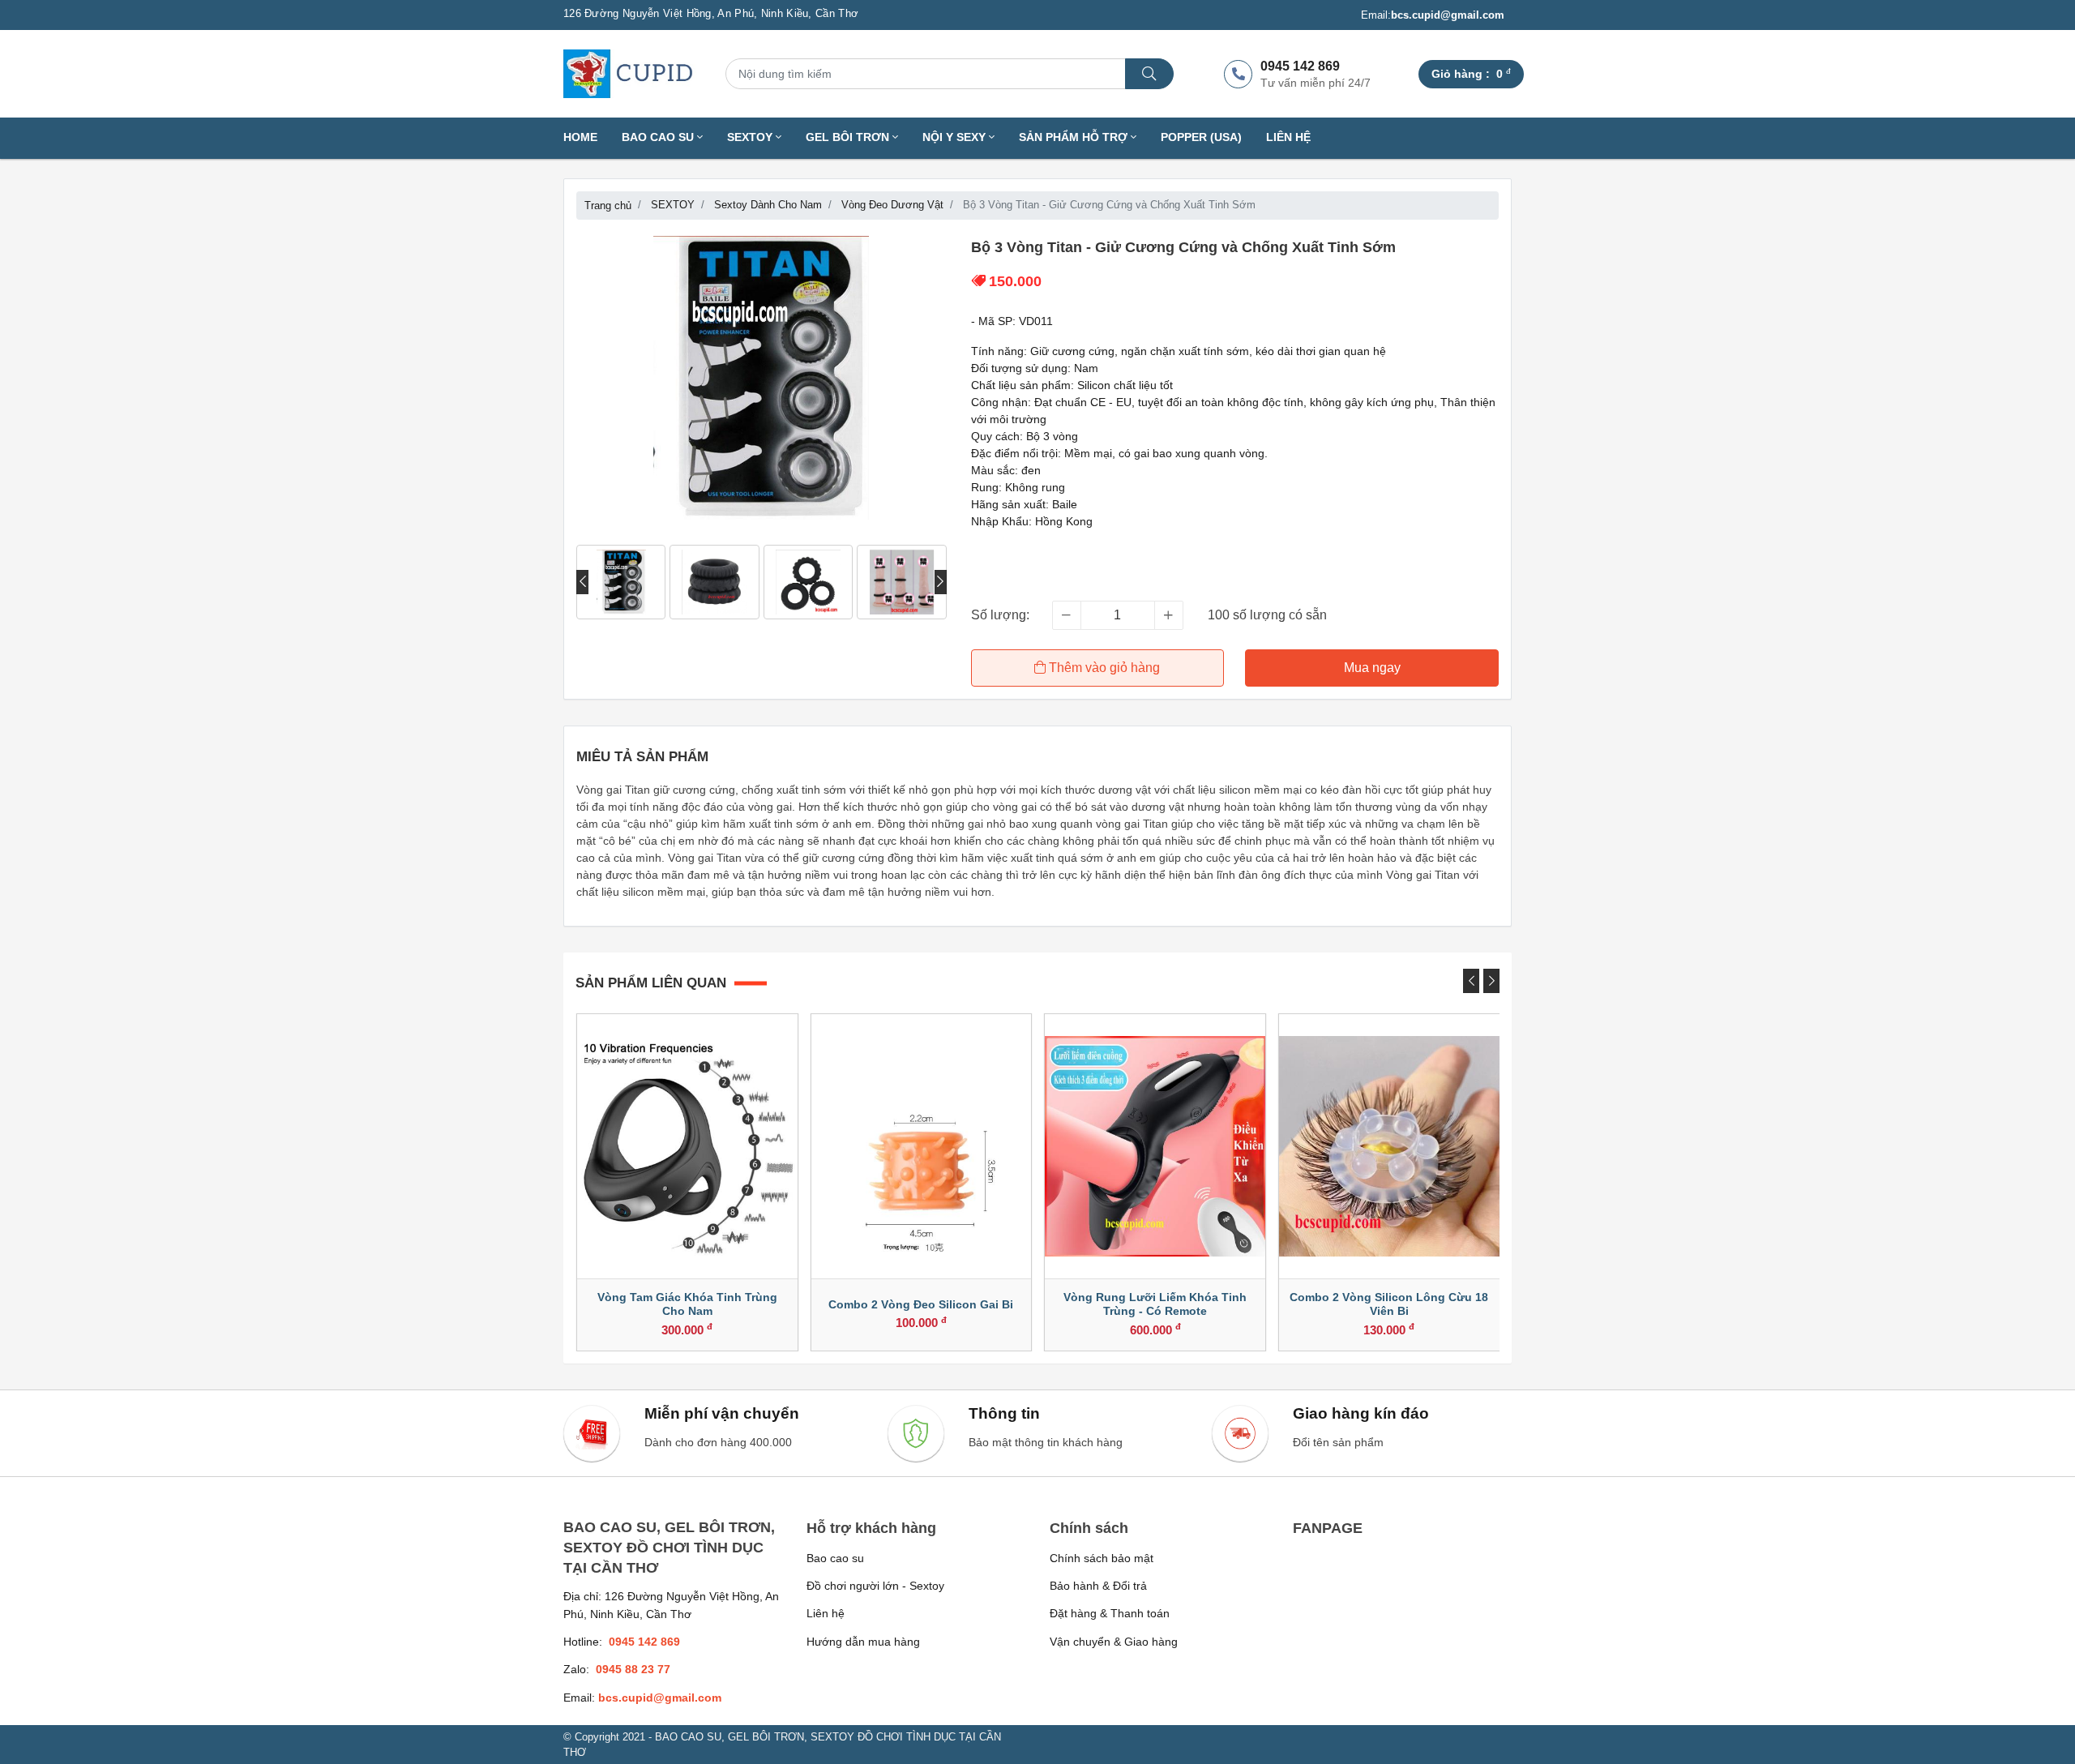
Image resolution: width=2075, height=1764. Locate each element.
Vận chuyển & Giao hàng (1114, 1642)
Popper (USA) (1201, 137)
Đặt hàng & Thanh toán (1110, 1613)
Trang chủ (608, 206)
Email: (1433, 15)
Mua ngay (1372, 668)
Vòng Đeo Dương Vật (892, 205)
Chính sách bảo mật (1102, 1558)
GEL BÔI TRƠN (849, 137)
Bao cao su (835, 1558)
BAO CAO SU (659, 137)
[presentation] (582, 582)
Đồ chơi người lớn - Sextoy (875, 1586)
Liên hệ (1288, 137)
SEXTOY (751, 137)
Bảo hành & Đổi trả (1098, 1586)
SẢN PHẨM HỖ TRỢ (1075, 137)
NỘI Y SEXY (956, 137)
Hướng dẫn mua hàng (863, 1642)
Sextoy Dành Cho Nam (768, 205)
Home (580, 137)
